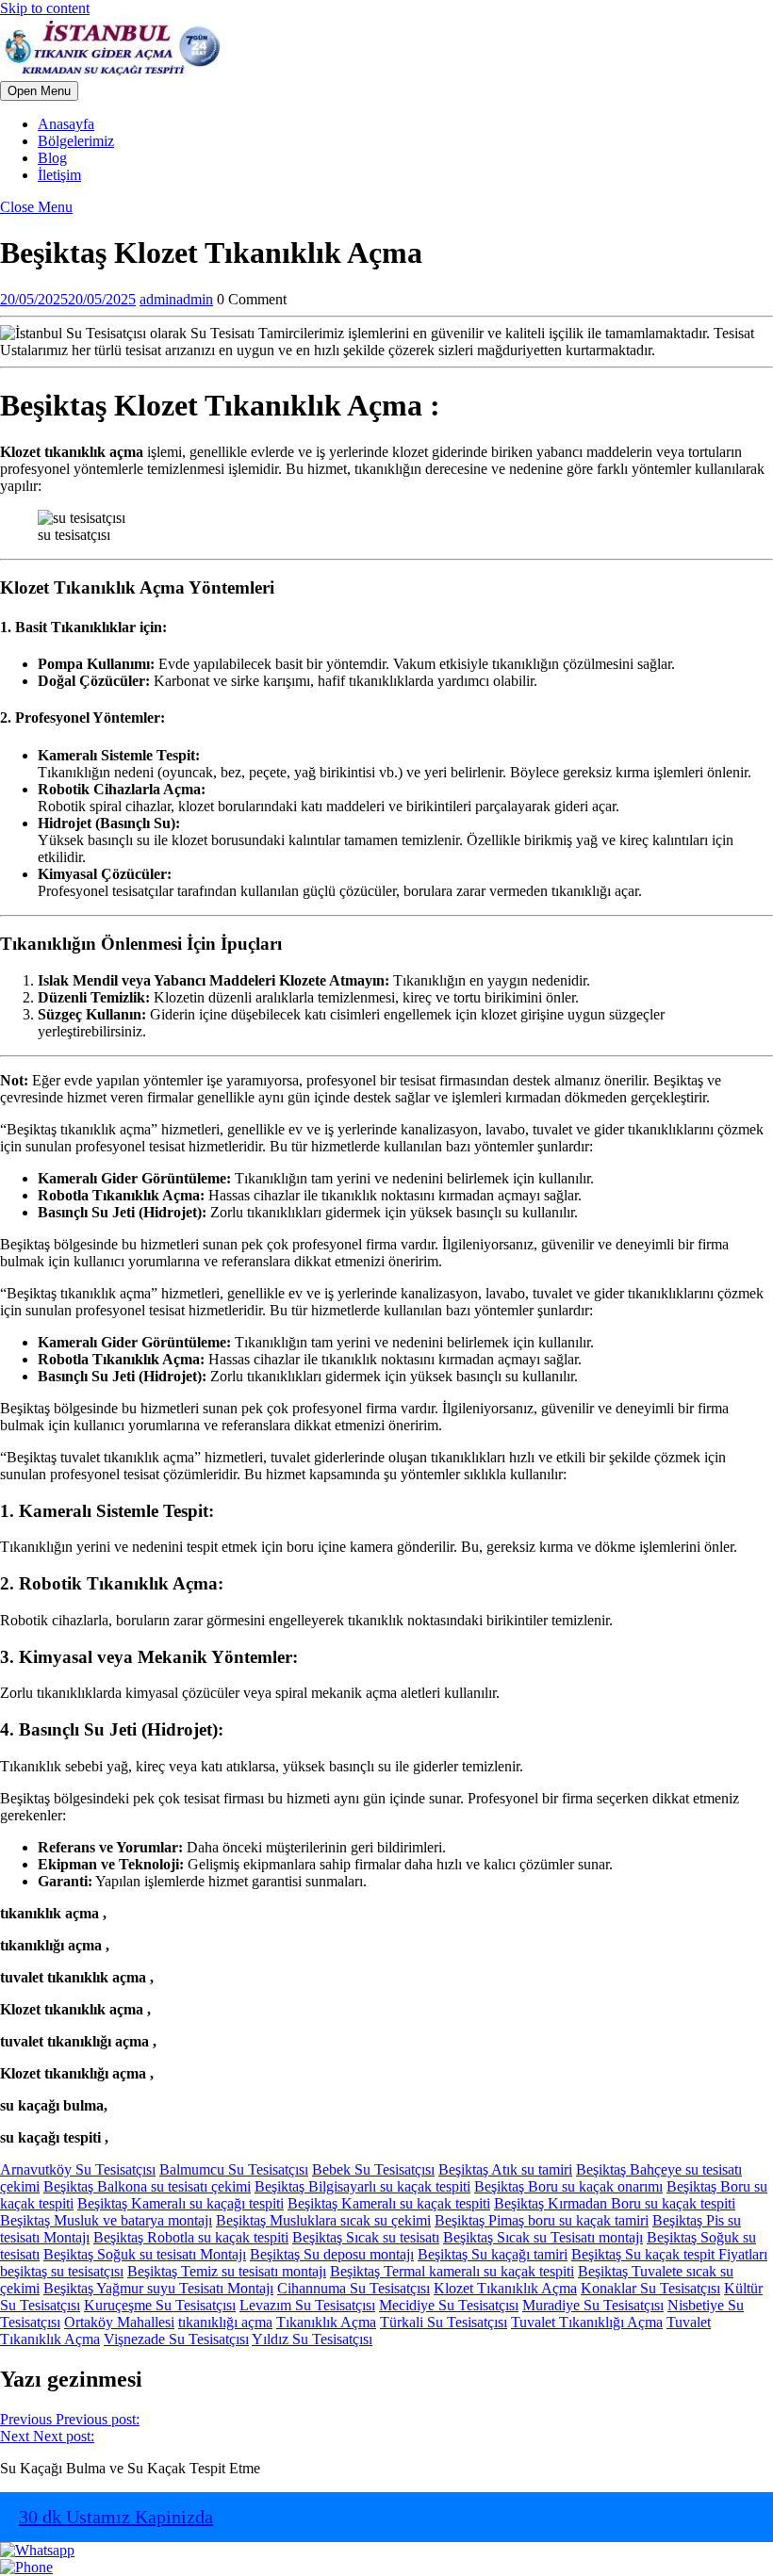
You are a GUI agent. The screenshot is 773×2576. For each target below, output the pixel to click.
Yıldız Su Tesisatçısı (312, 2339)
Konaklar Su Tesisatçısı (650, 2288)
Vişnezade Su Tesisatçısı (176, 2339)
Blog (52, 158)
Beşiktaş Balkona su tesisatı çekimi (147, 2186)
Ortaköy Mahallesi (119, 2322)
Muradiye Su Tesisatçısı (593, 2305)
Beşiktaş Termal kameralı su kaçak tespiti (452, 2271)
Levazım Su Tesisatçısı (307, 2305)
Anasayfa (66, 124)
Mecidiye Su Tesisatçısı (449, 2305)
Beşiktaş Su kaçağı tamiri (493, 2254)
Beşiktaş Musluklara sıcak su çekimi (323, 2220)
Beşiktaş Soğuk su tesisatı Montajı (145, 2254)
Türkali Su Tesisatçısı (444, 2322)
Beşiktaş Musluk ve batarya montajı (106, 2220)
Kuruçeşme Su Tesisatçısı (160, 2305)
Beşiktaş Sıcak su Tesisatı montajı (543, 2237)
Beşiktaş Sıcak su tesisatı (366, 2237)
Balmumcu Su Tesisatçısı (234, 2169)
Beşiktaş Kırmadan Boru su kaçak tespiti (615, 2203)
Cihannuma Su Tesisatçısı (354, 2288)
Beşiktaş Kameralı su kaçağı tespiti (181, 2203)
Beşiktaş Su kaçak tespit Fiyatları (669, 2254)
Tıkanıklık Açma (326, 2322)
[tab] (39, 91)
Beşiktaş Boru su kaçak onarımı (568, 2186)
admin (176, 299)
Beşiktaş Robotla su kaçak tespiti (191, 2237)
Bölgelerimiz (76, 141)
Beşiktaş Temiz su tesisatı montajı (227, 2271)
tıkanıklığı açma (225, 2322)
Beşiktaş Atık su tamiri (505, 2169)
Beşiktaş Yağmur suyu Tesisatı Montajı (158, 2288)
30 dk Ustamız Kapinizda (116, 2517)
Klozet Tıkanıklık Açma (505, 2288)
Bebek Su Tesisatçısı (373, 2169)
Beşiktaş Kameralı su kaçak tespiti (389, 2203)
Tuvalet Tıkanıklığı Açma (587, 2322)
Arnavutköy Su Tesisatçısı (78, 2169)
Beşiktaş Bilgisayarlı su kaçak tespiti (362, 2186)
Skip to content (45, 8)
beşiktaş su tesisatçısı (62, 2271)
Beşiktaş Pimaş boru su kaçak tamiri (542, 2220)
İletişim (59, 175)
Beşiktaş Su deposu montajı (332, 2254)
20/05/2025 (68, 299)
